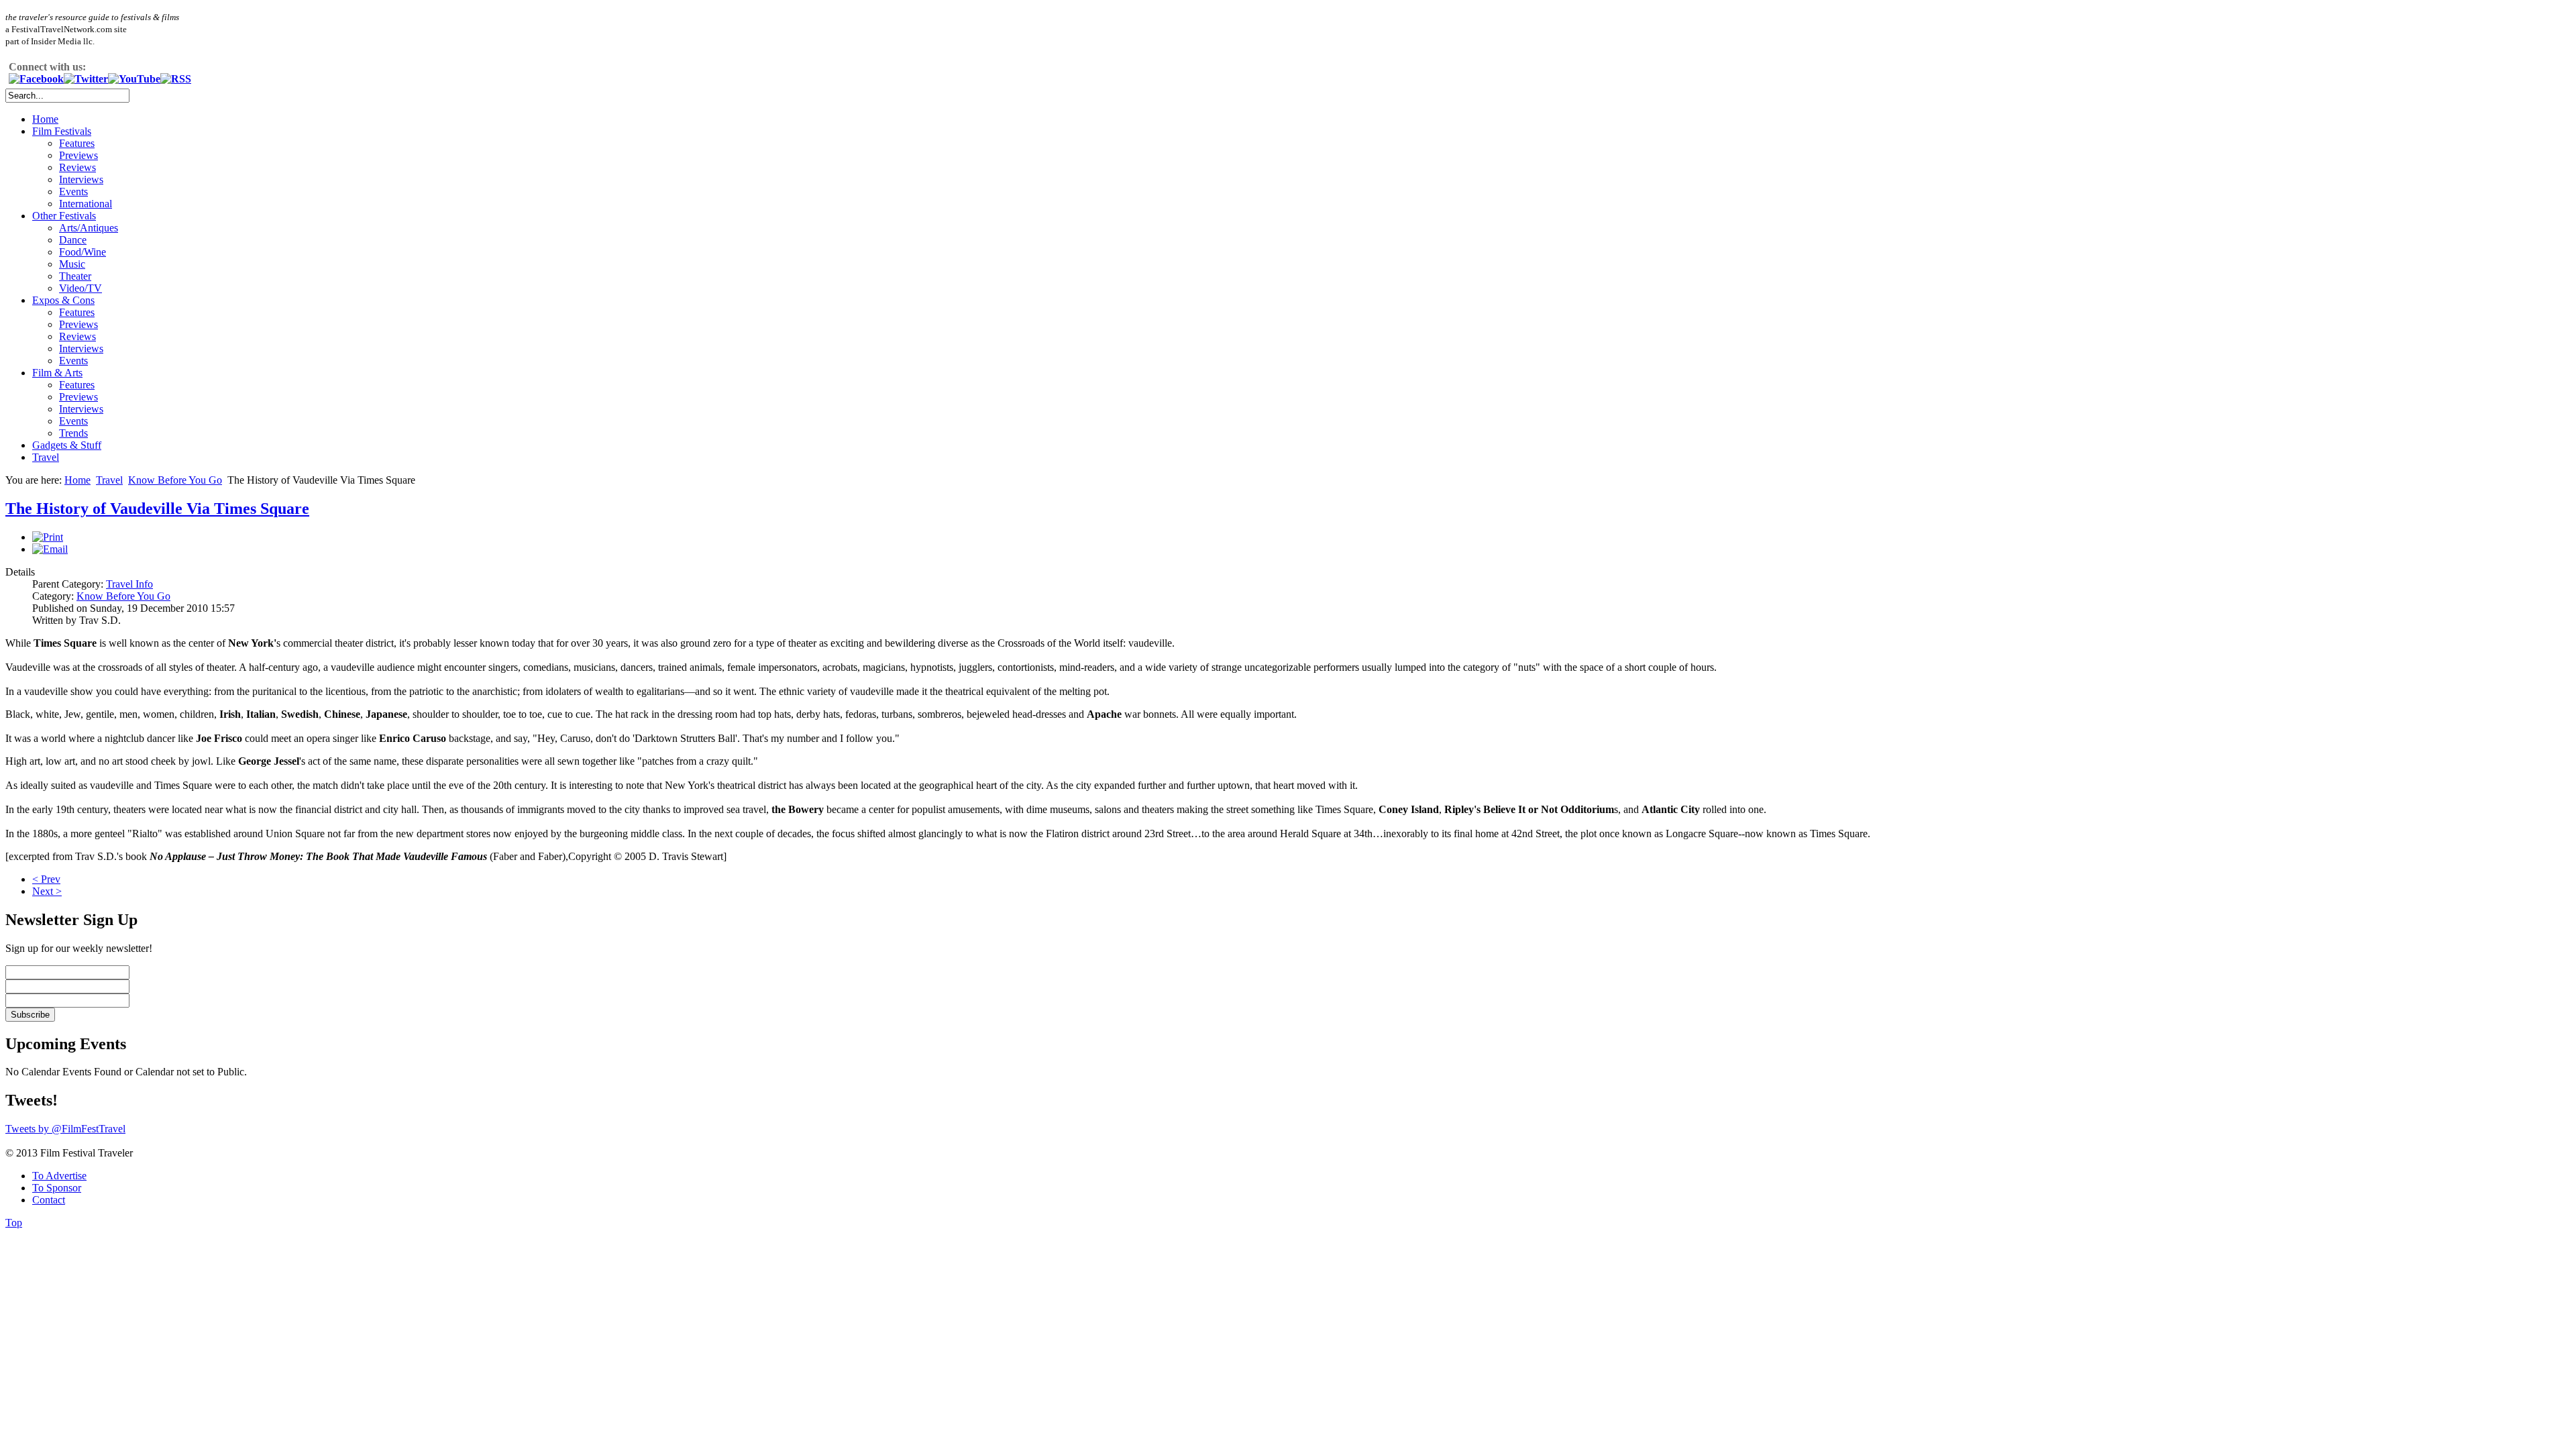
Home (45, 119)
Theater (75, 276)
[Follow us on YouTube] (134, 79)
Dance (73, 240)
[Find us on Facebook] (36, 79)
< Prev (46, 879)
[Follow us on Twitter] (86, 79)
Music (72, 264)
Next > (47, 891)
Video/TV (80, 288)
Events (73, 192)
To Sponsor (57, 1188)
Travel (46, 457)
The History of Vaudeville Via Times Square (157, 508)
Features (77, 143)
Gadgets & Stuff (67, 445)
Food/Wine (83, 252)
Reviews (77, 167)
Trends (73, 433)
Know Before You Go (175, 480)
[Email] (50, 549)
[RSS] (176, 79)
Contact (49, 1200)
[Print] (48, 537)
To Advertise (59, 1176)
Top (14, 1223)
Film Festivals (62, 131)
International (86, 204)
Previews (78, 155)
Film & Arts (57, 373)
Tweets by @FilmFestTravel (65, 1129)
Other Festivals (64, 216)
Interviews (81, 179)
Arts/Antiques (89, 228)
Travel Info (129, 584)
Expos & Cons (63, 300)
